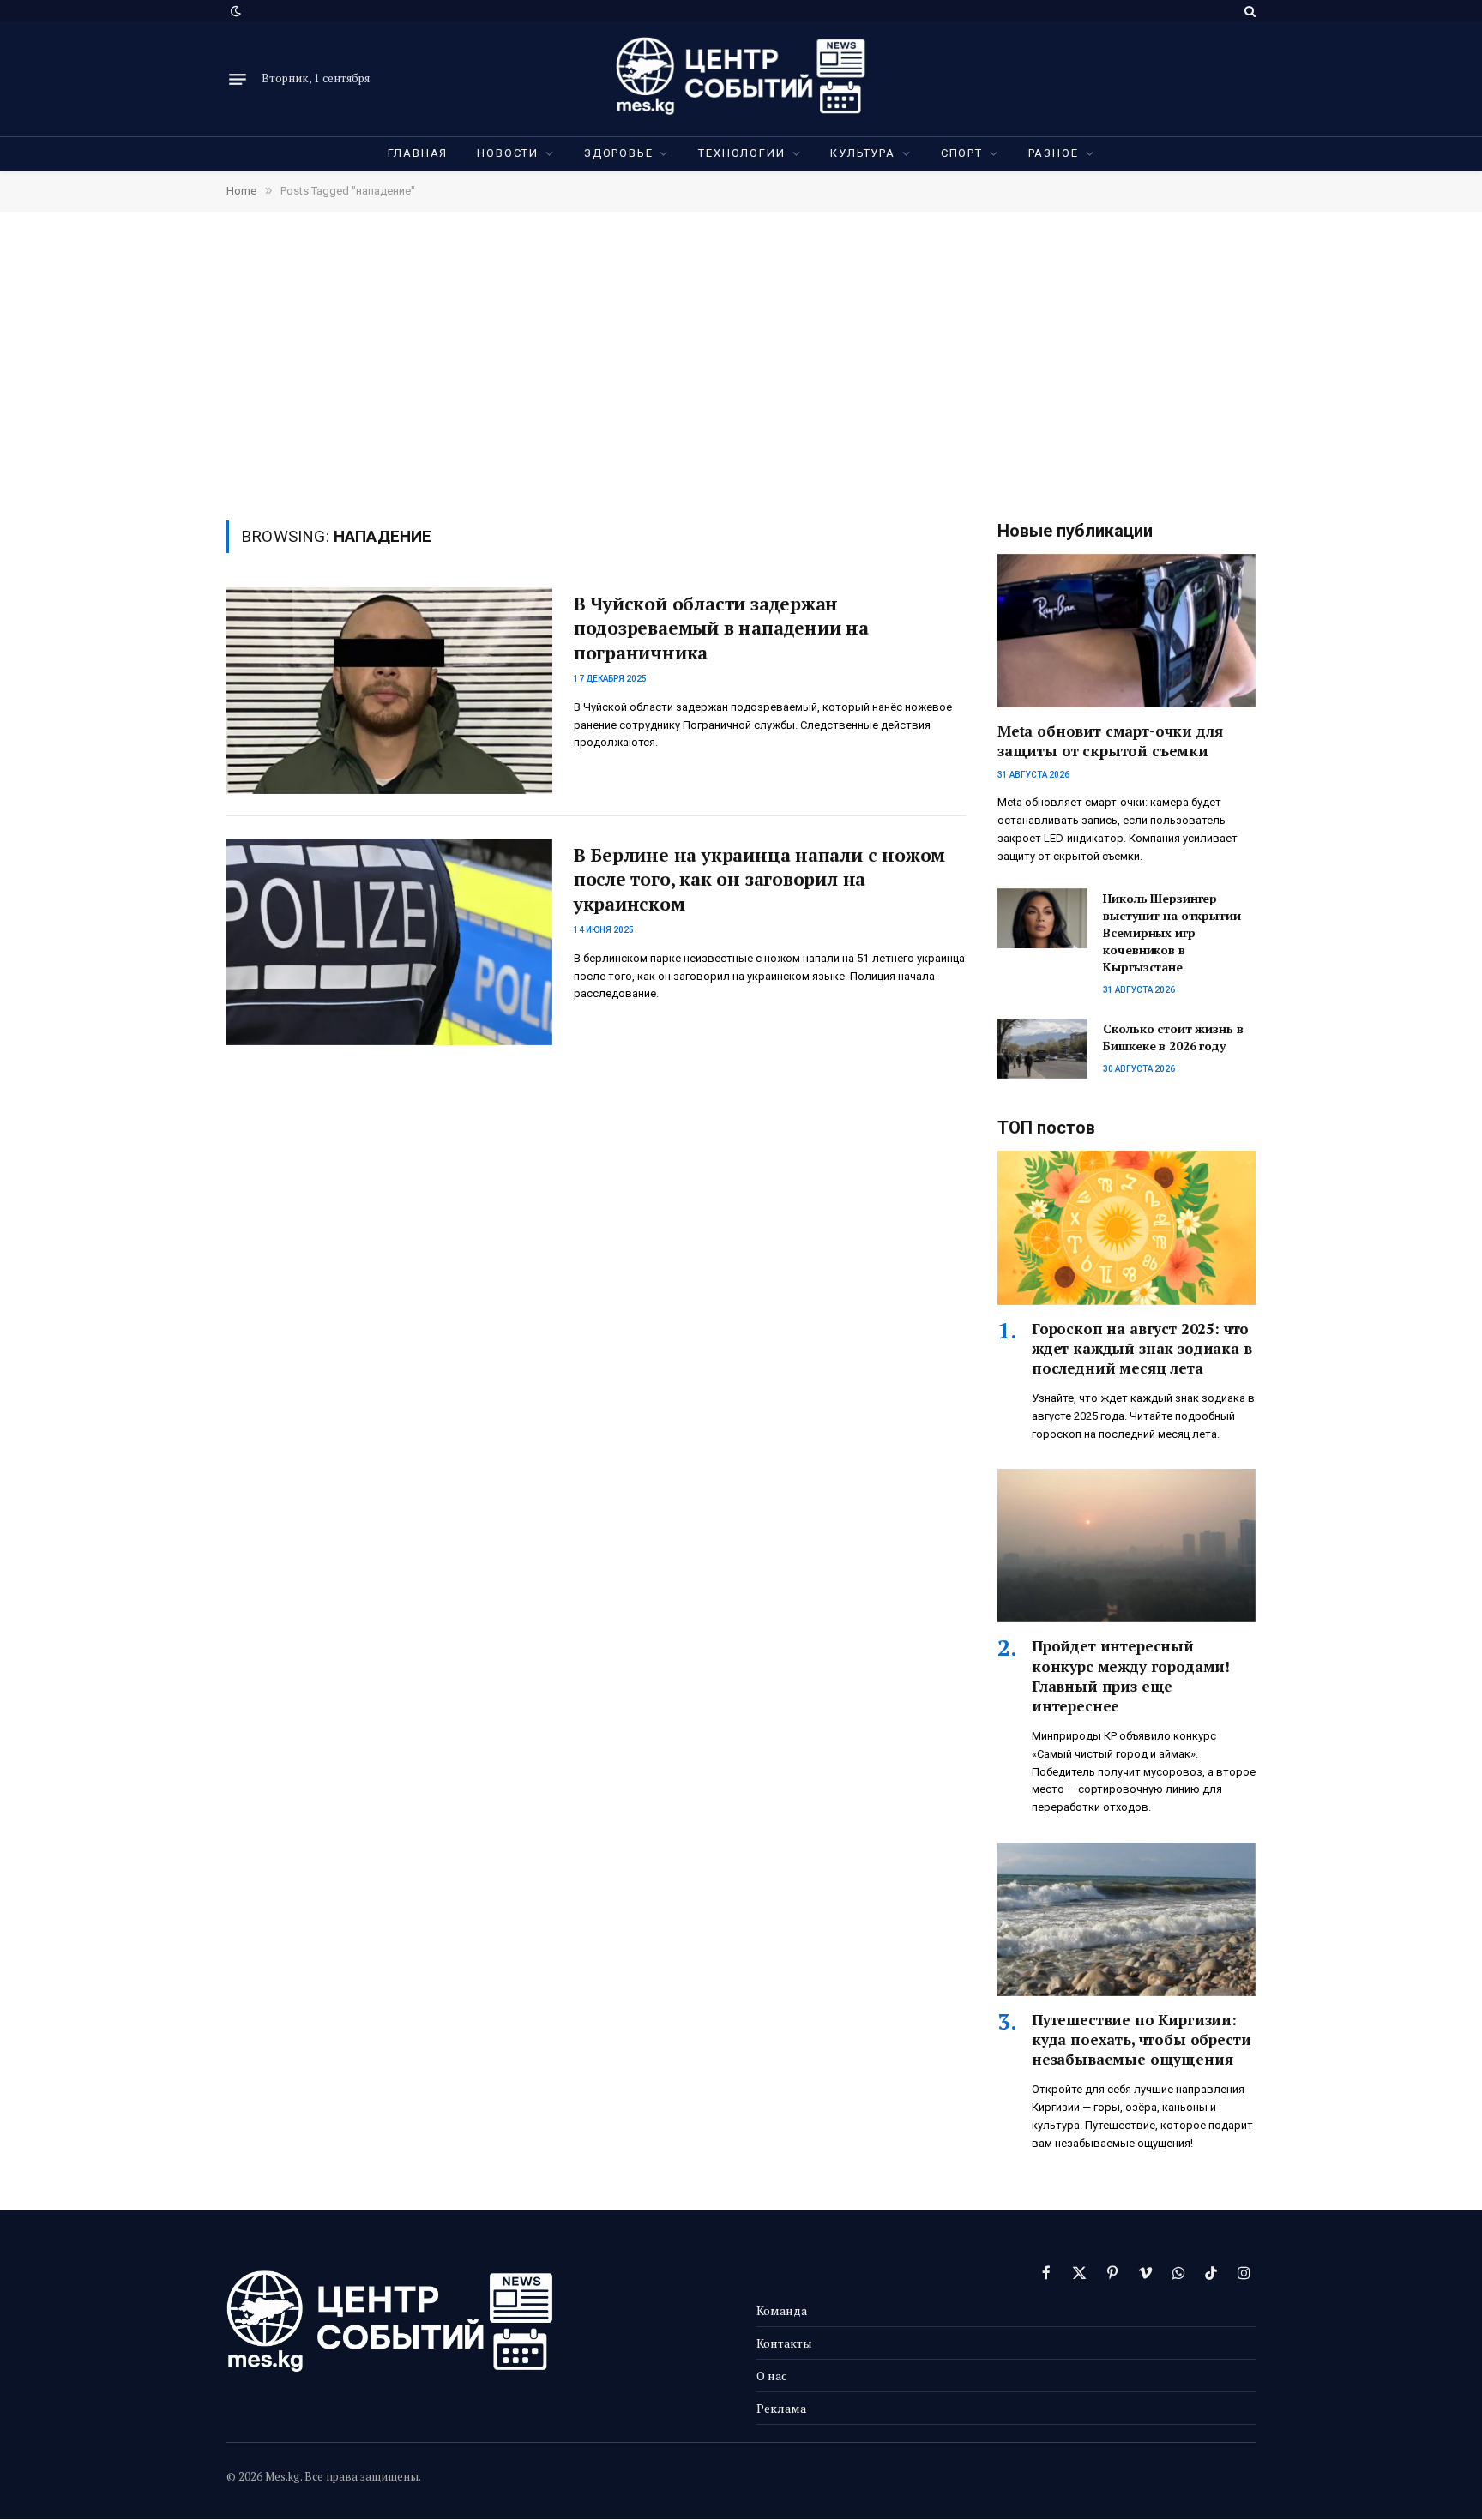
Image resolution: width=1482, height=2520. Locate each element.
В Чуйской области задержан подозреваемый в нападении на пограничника (721, 628)
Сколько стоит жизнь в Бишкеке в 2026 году (1173, 1037)
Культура (863, 153)
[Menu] (238, 79)
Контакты (784, 2343)
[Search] (1248, 11)
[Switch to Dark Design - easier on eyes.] (234, 11)
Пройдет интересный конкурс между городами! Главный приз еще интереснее (1131, 1675)
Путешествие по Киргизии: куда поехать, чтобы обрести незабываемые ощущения (1141, 2039)
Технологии (741, 153)
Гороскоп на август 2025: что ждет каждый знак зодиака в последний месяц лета (1142, 1348)
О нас (772, 2376)
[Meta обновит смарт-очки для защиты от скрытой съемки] (1127, 631)
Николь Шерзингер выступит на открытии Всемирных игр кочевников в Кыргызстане (1172, 932)
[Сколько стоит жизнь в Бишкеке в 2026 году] (1042, 1049)
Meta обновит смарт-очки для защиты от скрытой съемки (1110, 741)
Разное (1054, 153)
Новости (508, 153)
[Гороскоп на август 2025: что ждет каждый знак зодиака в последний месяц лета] (1127, 1227)
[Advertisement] (741, 364)
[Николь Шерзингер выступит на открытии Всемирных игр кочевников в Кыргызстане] (1042, 918)
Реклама (781, 2408)
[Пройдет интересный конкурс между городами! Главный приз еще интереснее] (1127, 1546)
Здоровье (619, 153)
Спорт (962, 153)
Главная (418, 153)
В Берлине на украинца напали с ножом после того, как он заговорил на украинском (759, 879)
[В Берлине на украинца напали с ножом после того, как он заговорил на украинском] (389, 942)
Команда (782, 2310)
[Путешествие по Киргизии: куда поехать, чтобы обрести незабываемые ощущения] (1127, 1919)
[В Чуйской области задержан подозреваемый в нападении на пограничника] (389, 691)
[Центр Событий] (741, 79)
